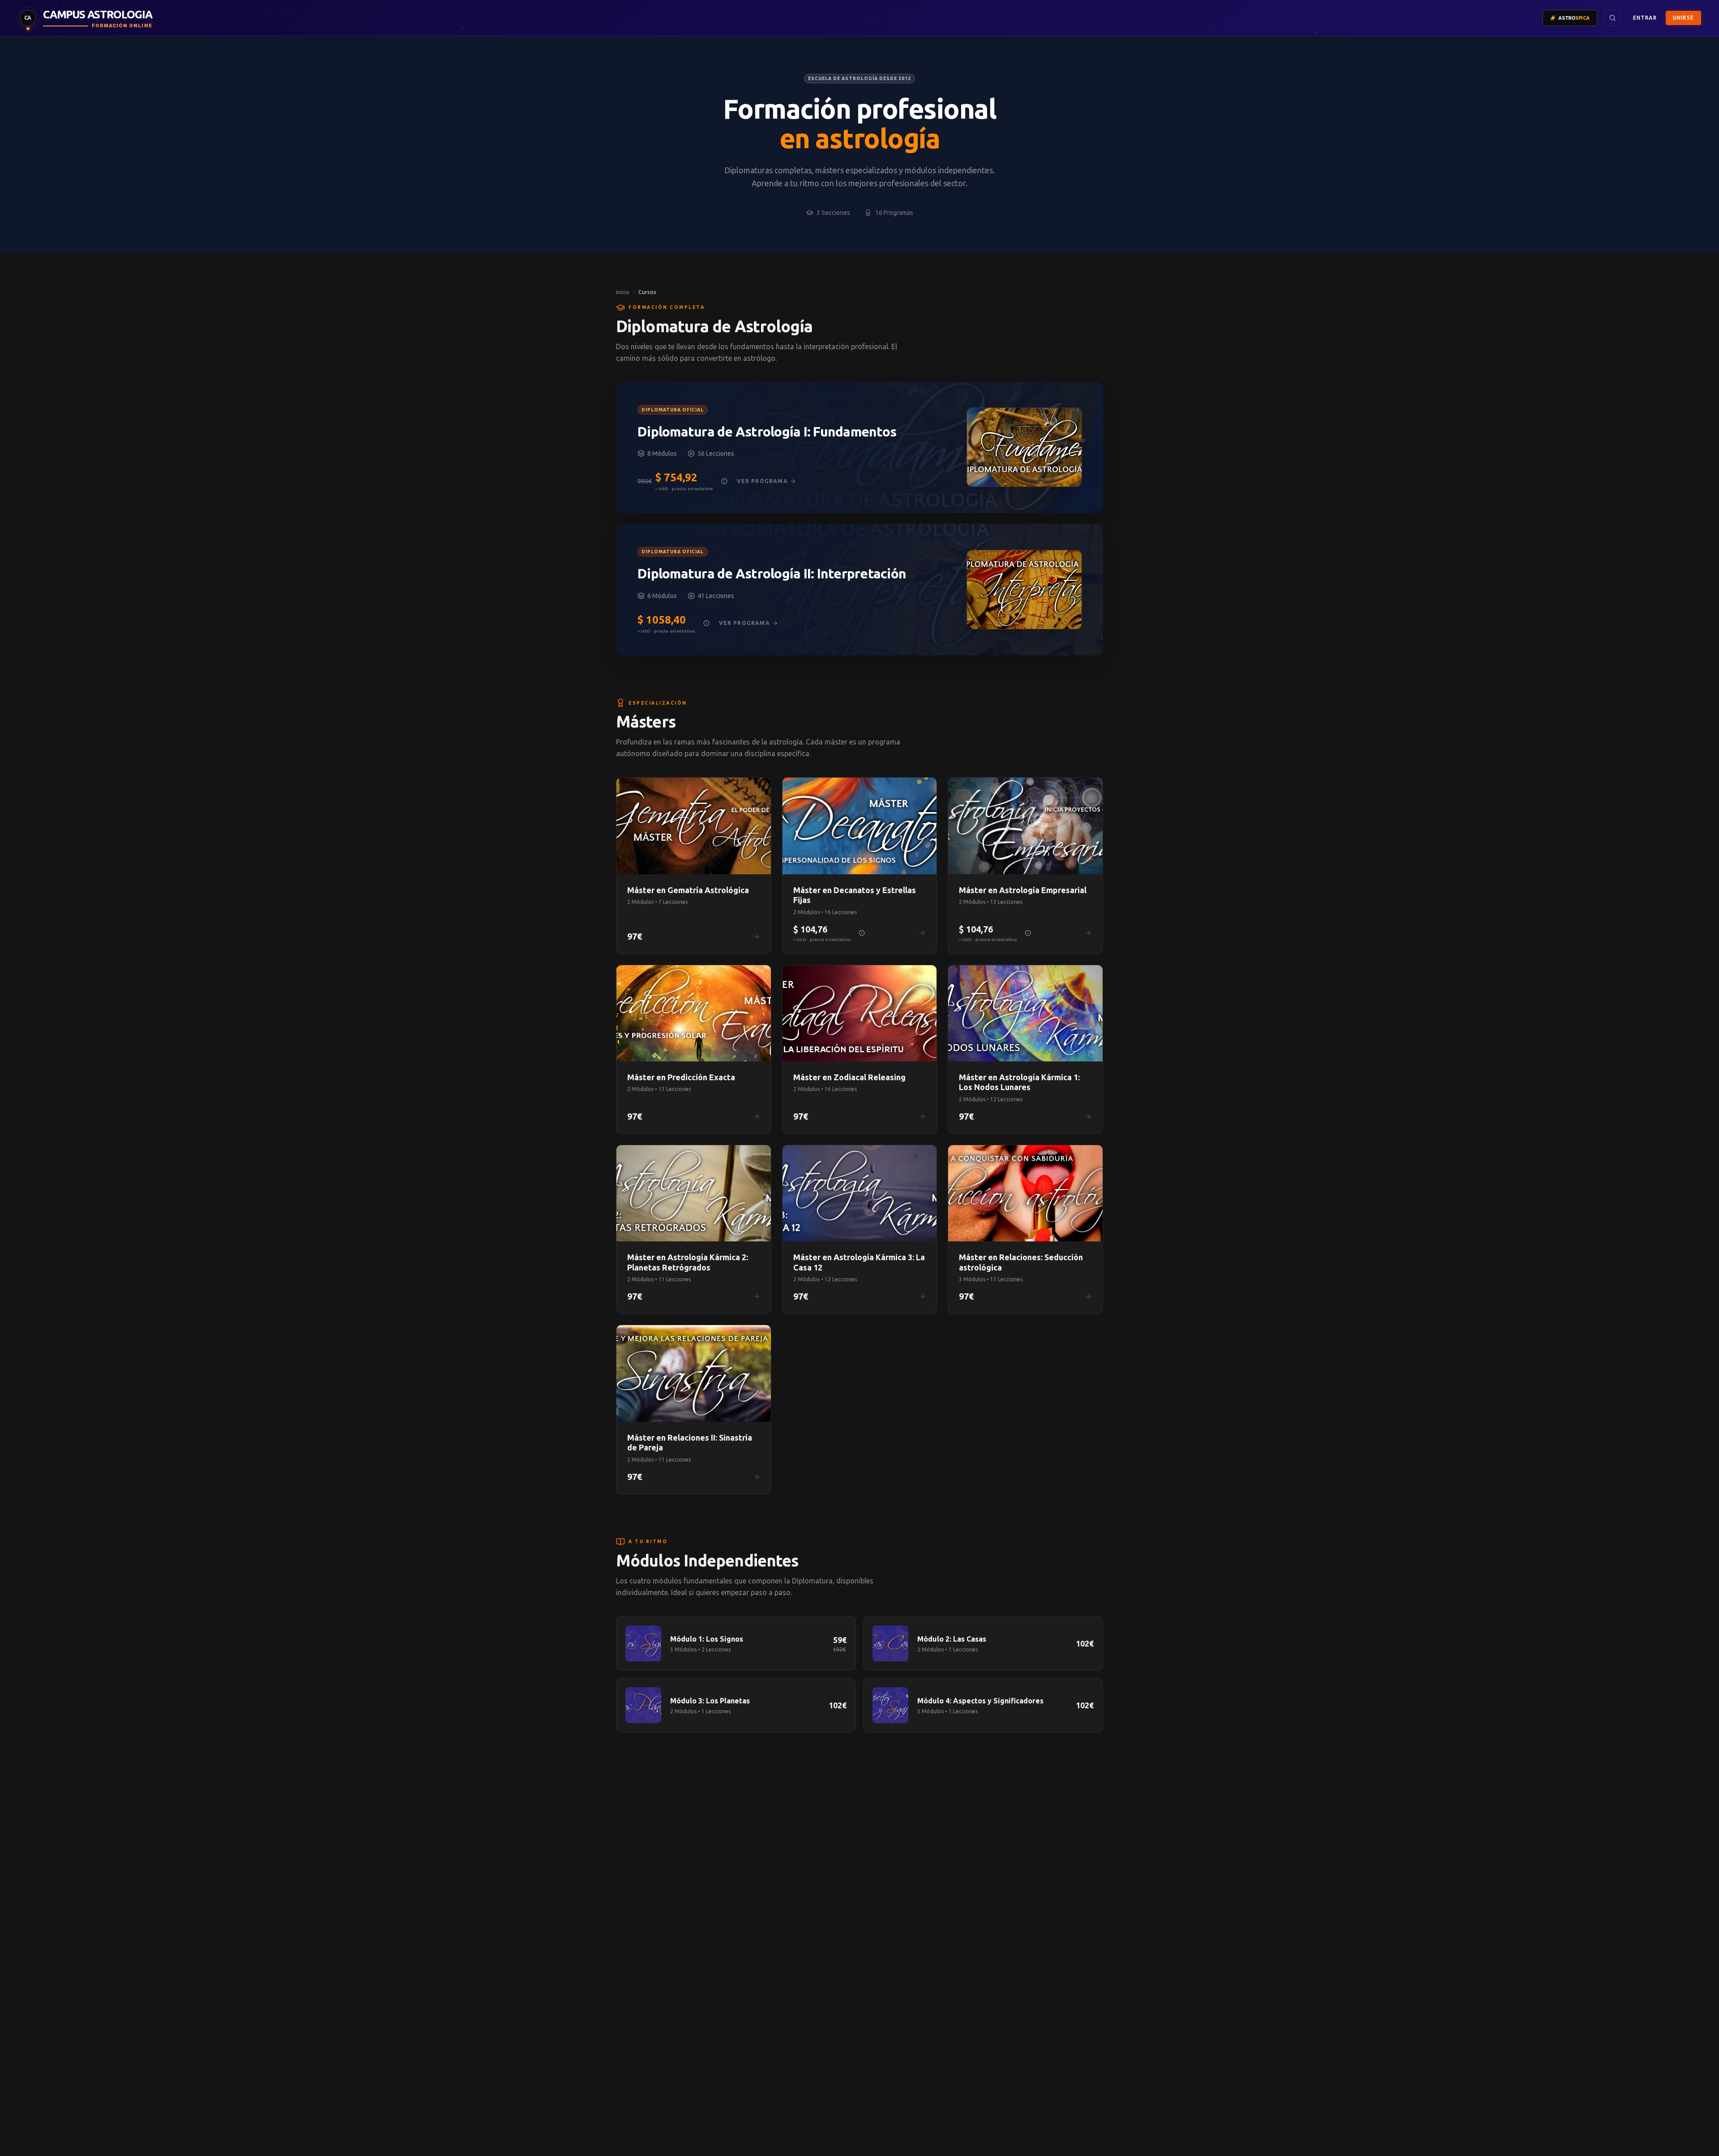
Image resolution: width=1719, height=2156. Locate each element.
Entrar (1645, 18)
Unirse (1683, 18)
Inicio (623, 292)
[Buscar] (1612, 18)
